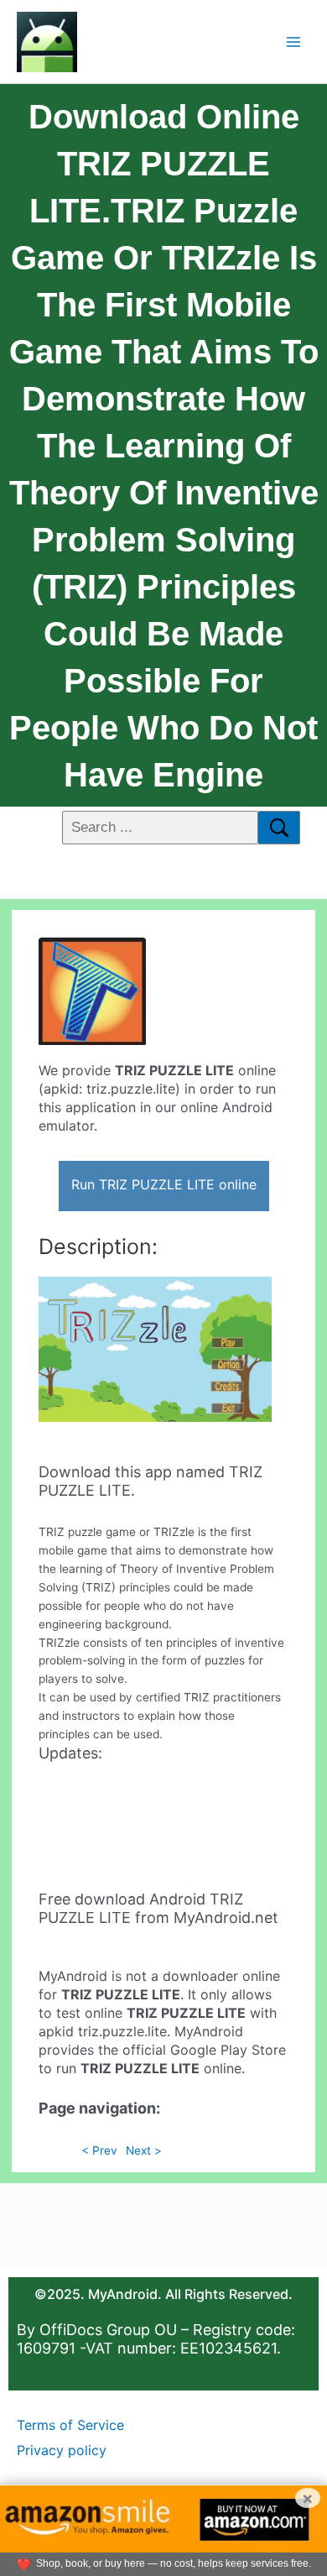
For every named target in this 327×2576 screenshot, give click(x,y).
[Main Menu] (294, 42)
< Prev (99, 2150)
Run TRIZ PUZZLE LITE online (164, 1184)
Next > (144, 2150)
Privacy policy (62, 2450)
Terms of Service (70, 2425)
